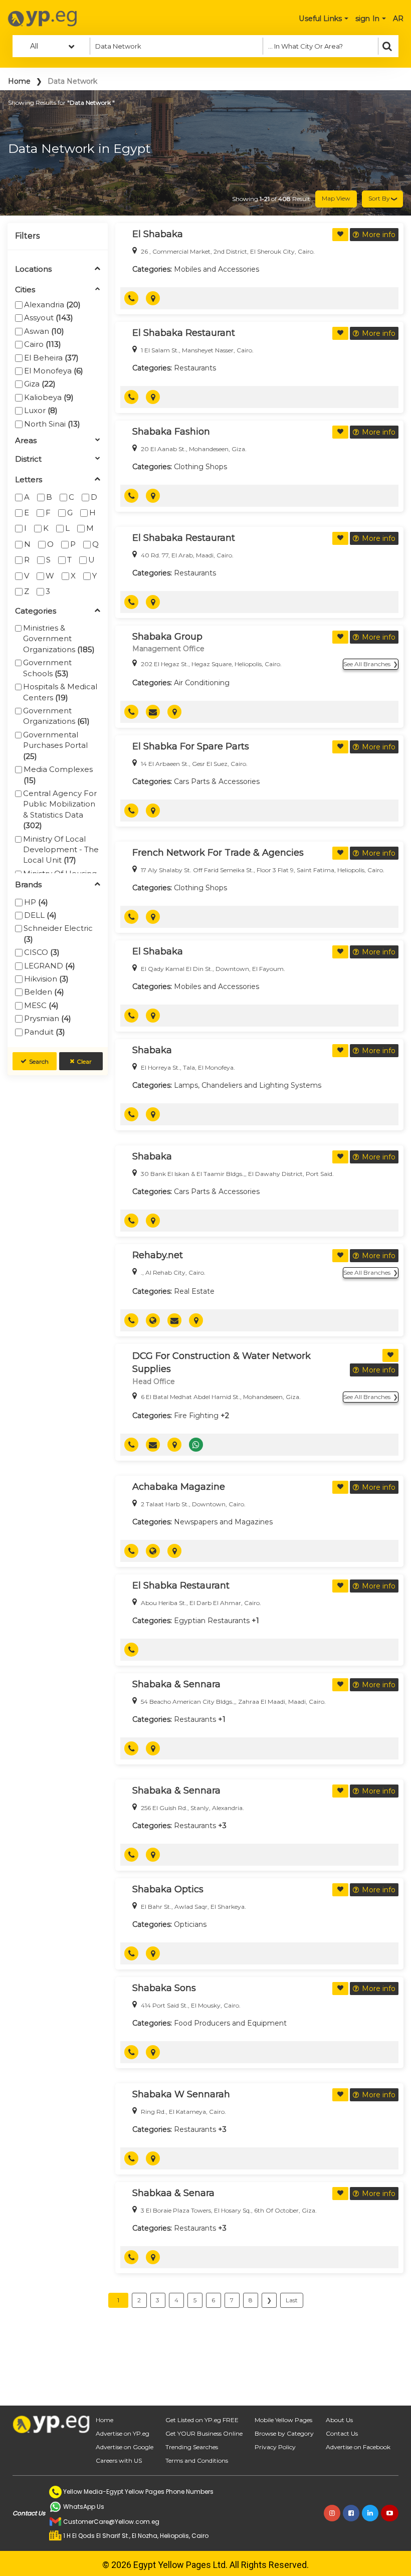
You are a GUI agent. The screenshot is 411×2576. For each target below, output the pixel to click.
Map (157, 298)
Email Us (157, 712)
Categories (36, 611)
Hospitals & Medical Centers (60, 692)
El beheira (51, 358)
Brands (28, 885)
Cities (25, 290)
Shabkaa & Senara (173, 2193)
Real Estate (194, 1291)
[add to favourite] (340, 235)
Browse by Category (284, 2433)
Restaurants (195, 368)
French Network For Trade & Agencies (218, 853)
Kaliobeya (49, 397)
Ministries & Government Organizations (59, 639)
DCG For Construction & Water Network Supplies (222, 1362)
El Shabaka (158, 234)
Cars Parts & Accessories (217, 781)
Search (39, 1061)
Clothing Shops (200, 467)
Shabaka (152, 1050)
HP (36, 902)
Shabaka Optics (168, 1889)
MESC (41, 1005)
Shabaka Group (167, 637)
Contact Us (342, 2433)
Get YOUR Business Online (204, 2433)
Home (19, 81)
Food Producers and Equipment (230, 2023)
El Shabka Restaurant (181, 1586)
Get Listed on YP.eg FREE (202, 2420)
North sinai (52, 424)
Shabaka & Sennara (176, 1684)
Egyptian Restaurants (212, 1621)
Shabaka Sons (164, 1988)
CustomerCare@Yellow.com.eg (111, 2522)
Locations (33, 269)
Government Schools (47, 668)
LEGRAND (50, 966)
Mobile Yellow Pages (283, 2420)
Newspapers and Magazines (223, 1522)
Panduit (45, 1032)
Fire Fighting (196, 1416)
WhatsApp (200, 1445)
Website (157, 1320)
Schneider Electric (58, 933)
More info (379, 235)
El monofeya (54, 371)
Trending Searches (192, 2447)
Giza (40, 384)
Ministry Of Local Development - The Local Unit (61, 850)
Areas (26, 441)
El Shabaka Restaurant (184, 333)
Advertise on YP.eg (123, 2433)
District (28, 459)
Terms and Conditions (197, 2460)
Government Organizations (56, 716)
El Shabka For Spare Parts (191, 746)
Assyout (49, 318)
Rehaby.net (158, 1255)
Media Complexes (58, 774)
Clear (84, 1061)
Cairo (43, 344)
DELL (40, 915)
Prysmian (48, 1018)
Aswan (44, 331)
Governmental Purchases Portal (55, 745)
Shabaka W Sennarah (181, 2094)
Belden (44, 992)
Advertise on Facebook (358, 2447)
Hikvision (46, 979)
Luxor (41, 410)
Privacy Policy (275, 2447)
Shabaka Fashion (171, 432)
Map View (336, 198)
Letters (29, 480)
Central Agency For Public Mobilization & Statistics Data (60, 809)
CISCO (42, 952)
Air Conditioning (202, 683)
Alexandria (52, 305)
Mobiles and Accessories (217, 269)
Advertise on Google (125, 2447)
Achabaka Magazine (179, 1487)
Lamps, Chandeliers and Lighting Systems (248, 1085)
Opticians (190, 1924)
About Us (339, 2420)
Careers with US (119, 2460)
